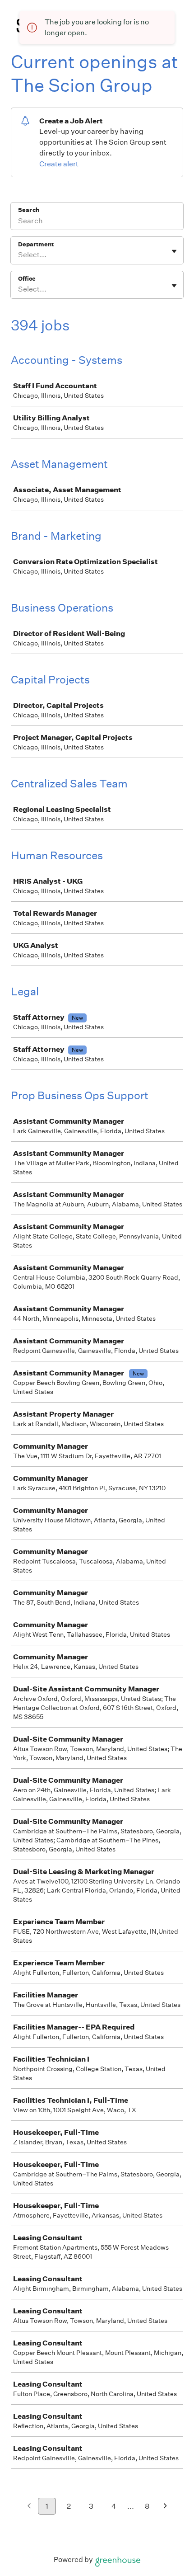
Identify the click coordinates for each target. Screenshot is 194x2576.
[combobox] (19, 255)
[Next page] (165, 2507)
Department (36, 244)
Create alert (59, 164)
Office (27, 279)
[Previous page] (29, 2507)
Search (29, 210)
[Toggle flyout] (174, 251)
